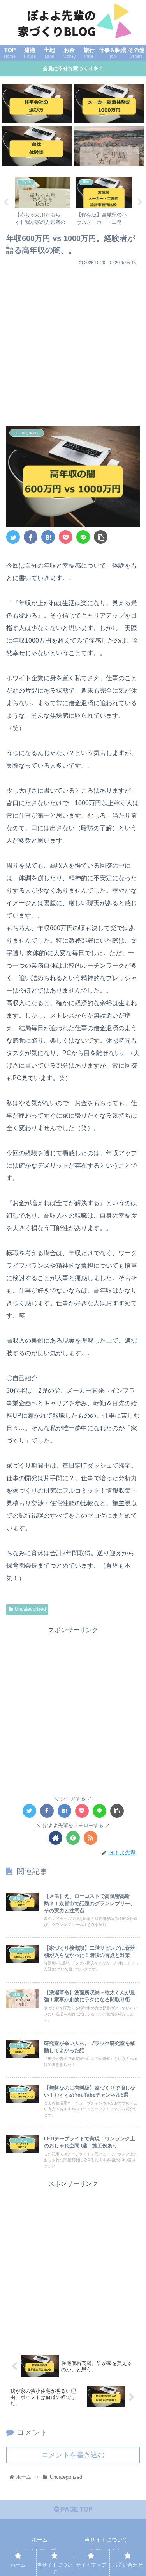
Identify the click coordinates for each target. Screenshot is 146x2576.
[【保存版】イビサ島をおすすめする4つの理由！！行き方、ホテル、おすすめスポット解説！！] (109, 146)
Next (140, 202)
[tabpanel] (42, 201)
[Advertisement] (73, 342)
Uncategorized (30, 1609)
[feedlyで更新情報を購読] (73, 1838)
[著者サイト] (55, 1838)
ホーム (40, 2540)
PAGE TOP (76, 2509)
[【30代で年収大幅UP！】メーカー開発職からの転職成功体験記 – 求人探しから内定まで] (109, 103)
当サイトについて (106, 2540)
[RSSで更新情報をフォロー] (91, 1838)
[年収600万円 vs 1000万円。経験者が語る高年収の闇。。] (48, 537)
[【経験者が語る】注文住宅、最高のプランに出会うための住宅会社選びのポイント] (37, 103)
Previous (6, 202)
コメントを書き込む (73, 2455)
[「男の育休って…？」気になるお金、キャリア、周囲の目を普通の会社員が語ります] (37, 146)
